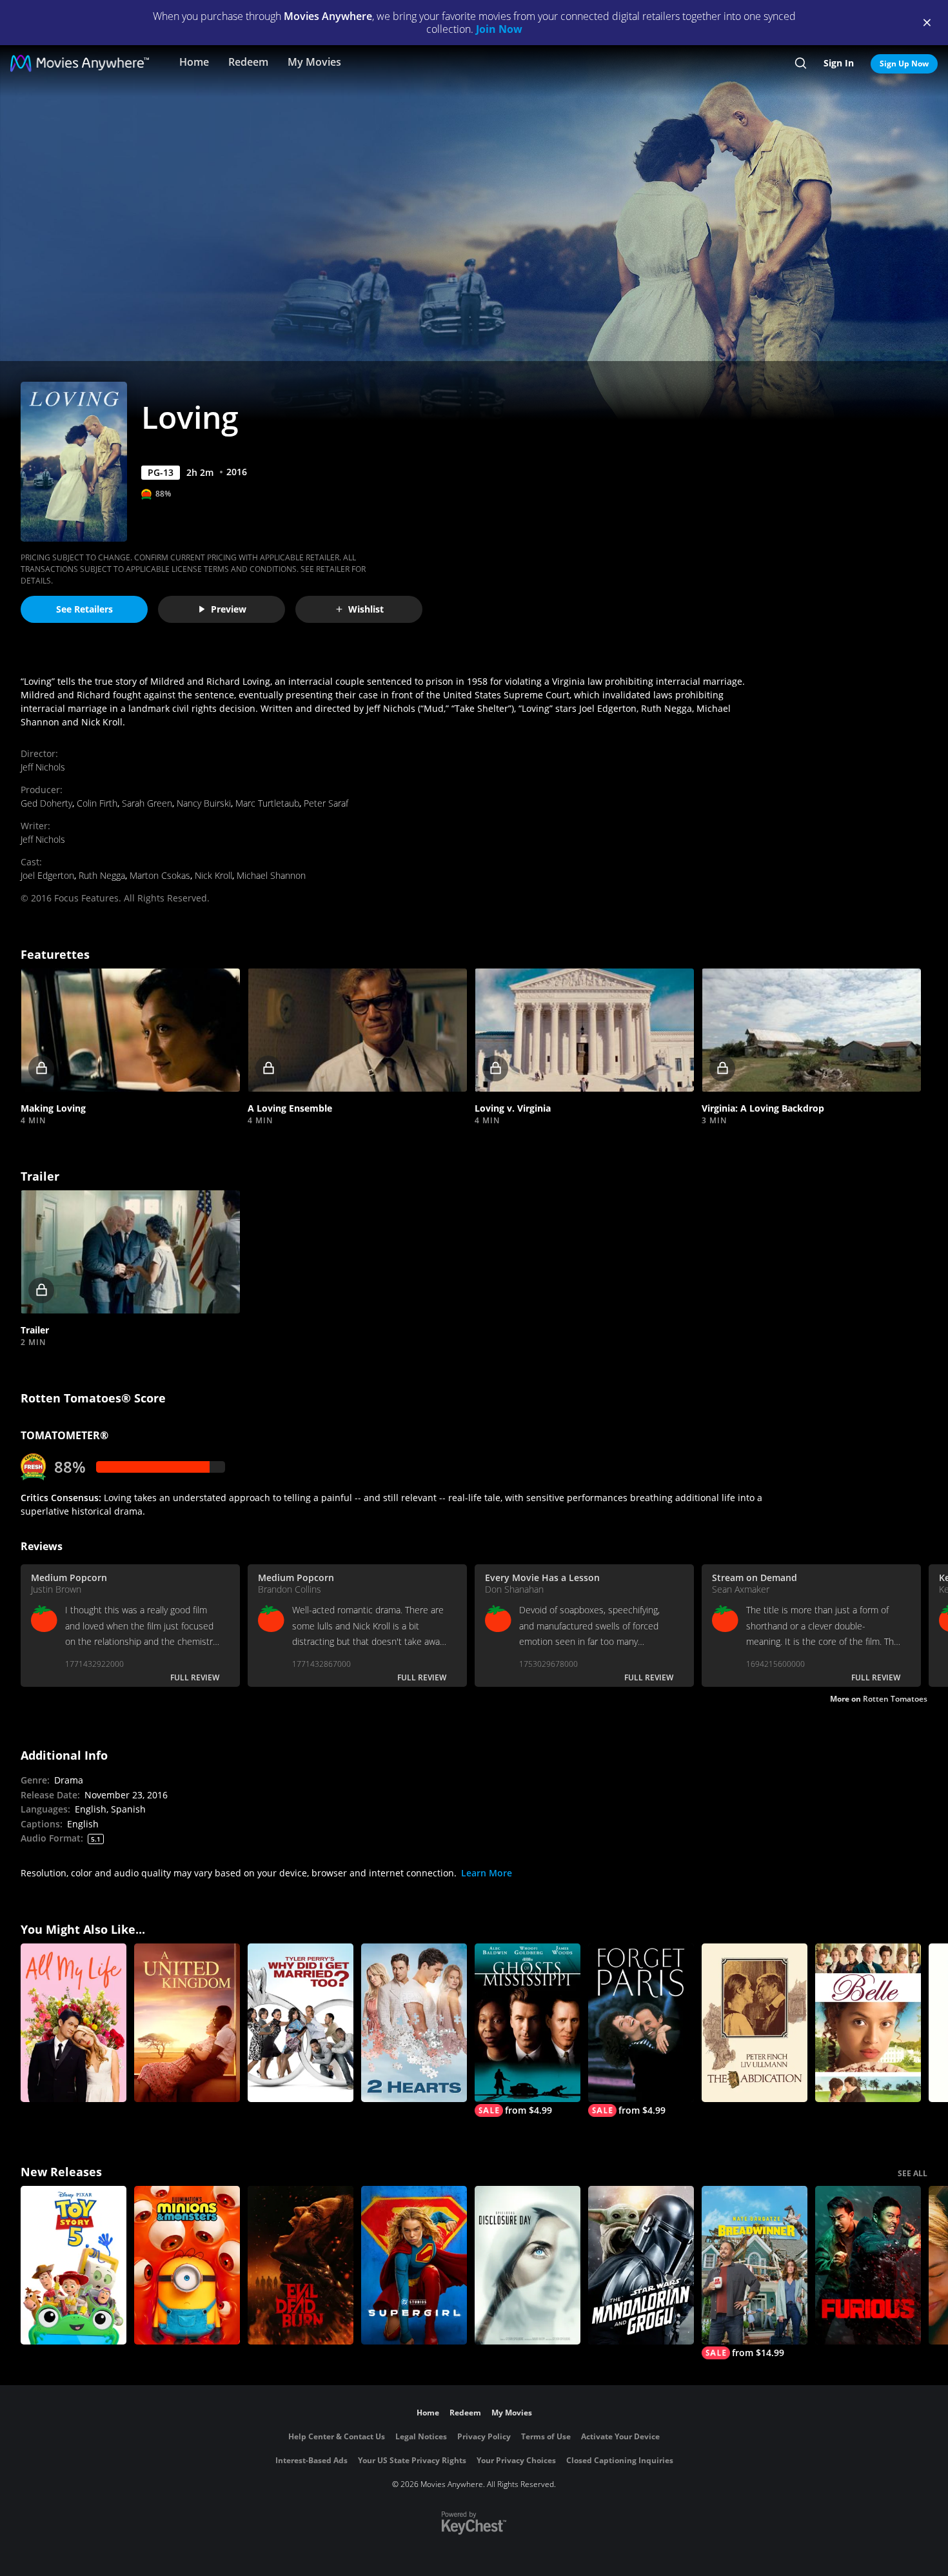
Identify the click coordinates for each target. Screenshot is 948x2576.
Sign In (839, 63)
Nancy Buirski (204, 803)
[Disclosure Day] (528, 2265)
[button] (130, 1030)
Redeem (248, 62)
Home (194, 62)
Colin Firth (97, 803)
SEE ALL (913, 2173)
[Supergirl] (414, 2265)
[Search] (801, 63)
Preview (229, 609)
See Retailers (84, 609)
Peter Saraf (326, 803)
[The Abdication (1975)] (755, 2023)
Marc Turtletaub (267, 803)
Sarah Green (147, 803)
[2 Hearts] (414, 2023)
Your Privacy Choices (516, 2460)
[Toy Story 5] (74, 2265)
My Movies (314, 62)
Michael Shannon (271, 875)
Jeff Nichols (43, 767)
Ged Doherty (46, 803)
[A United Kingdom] (187, 2023)
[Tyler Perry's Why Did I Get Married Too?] (301, 2023)
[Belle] (868, 2023)
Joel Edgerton (47, 875)
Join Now (499, 29)
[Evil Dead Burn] (301, 2265)
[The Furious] (868, 2265)
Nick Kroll (213, 875)
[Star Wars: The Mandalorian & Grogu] (641, 2265)
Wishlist (366, 609)
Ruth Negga (102, 875)
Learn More (487, 1873)
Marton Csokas (160, 875)
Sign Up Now (904, 64)
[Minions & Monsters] (187, 2265)
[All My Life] (74, 2023)
